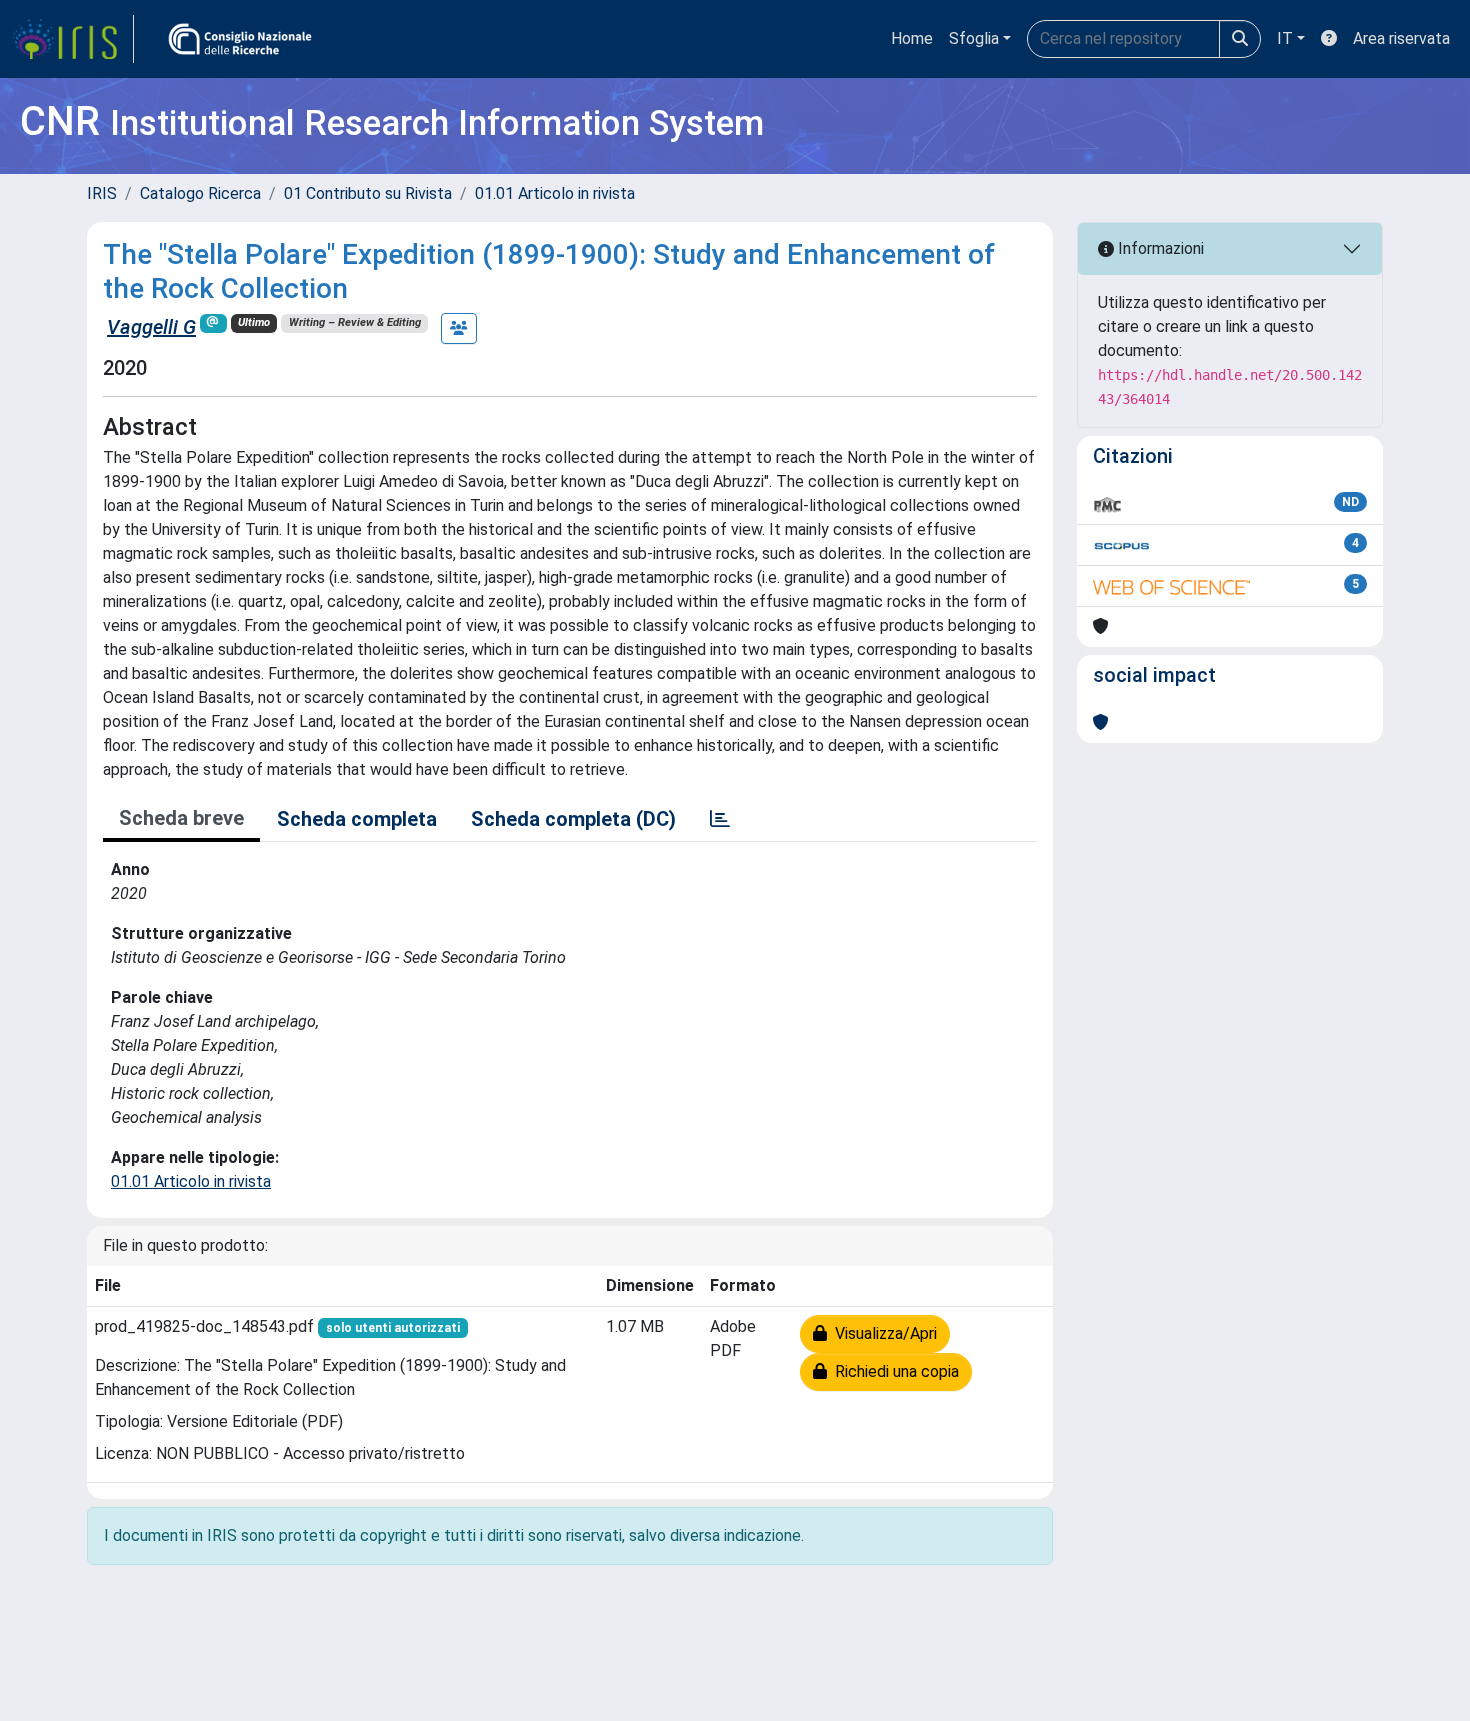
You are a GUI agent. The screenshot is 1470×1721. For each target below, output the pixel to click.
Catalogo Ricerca (200, 193)
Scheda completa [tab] (357, 819)
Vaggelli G (151, 327)
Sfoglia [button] (974, 38)
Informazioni (1159, 248)
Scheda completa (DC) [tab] (573, 819)
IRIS (102, 193)
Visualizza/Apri (882, 1333)
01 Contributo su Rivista (368, 193)
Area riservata (1401, 38)
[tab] (720, 819)
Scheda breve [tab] (181, 818)
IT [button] (1285, 38)
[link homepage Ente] (240, 39)
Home (912, 38)
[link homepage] (73, 39)
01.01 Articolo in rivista (555, 193)
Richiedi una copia (893, 1371)
